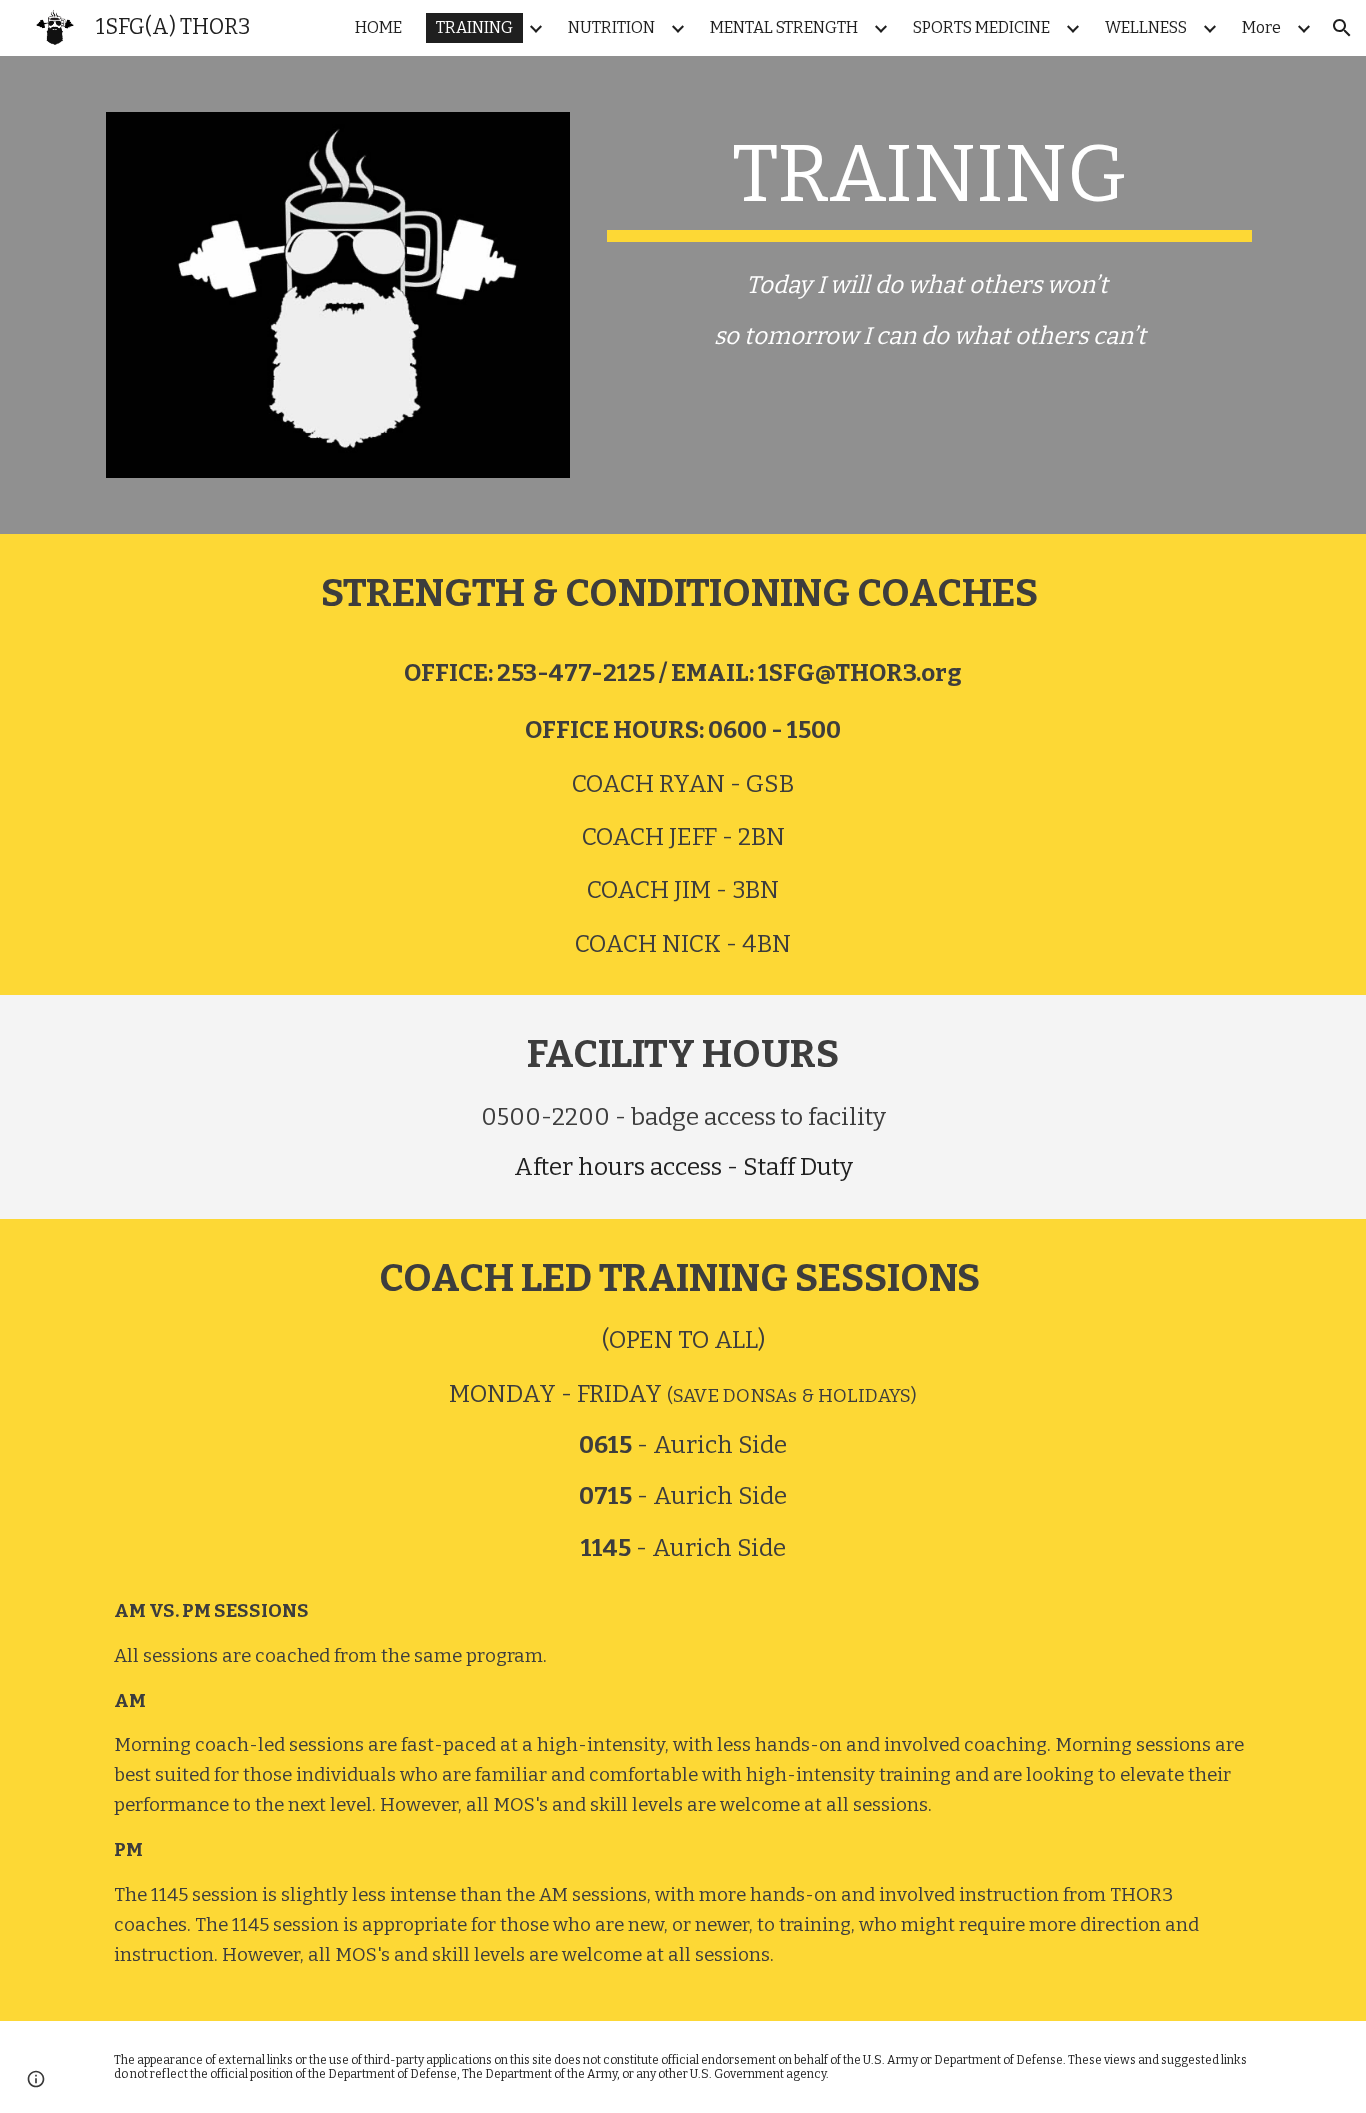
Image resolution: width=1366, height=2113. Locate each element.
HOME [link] (378, 27)
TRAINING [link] (474, 27)
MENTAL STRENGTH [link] (784, 27)
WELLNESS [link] (1146, 27)
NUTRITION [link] (611, 27)
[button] (1342, 28)
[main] (929, 184)
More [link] (1261, 27)
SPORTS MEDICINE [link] (981, 27)
